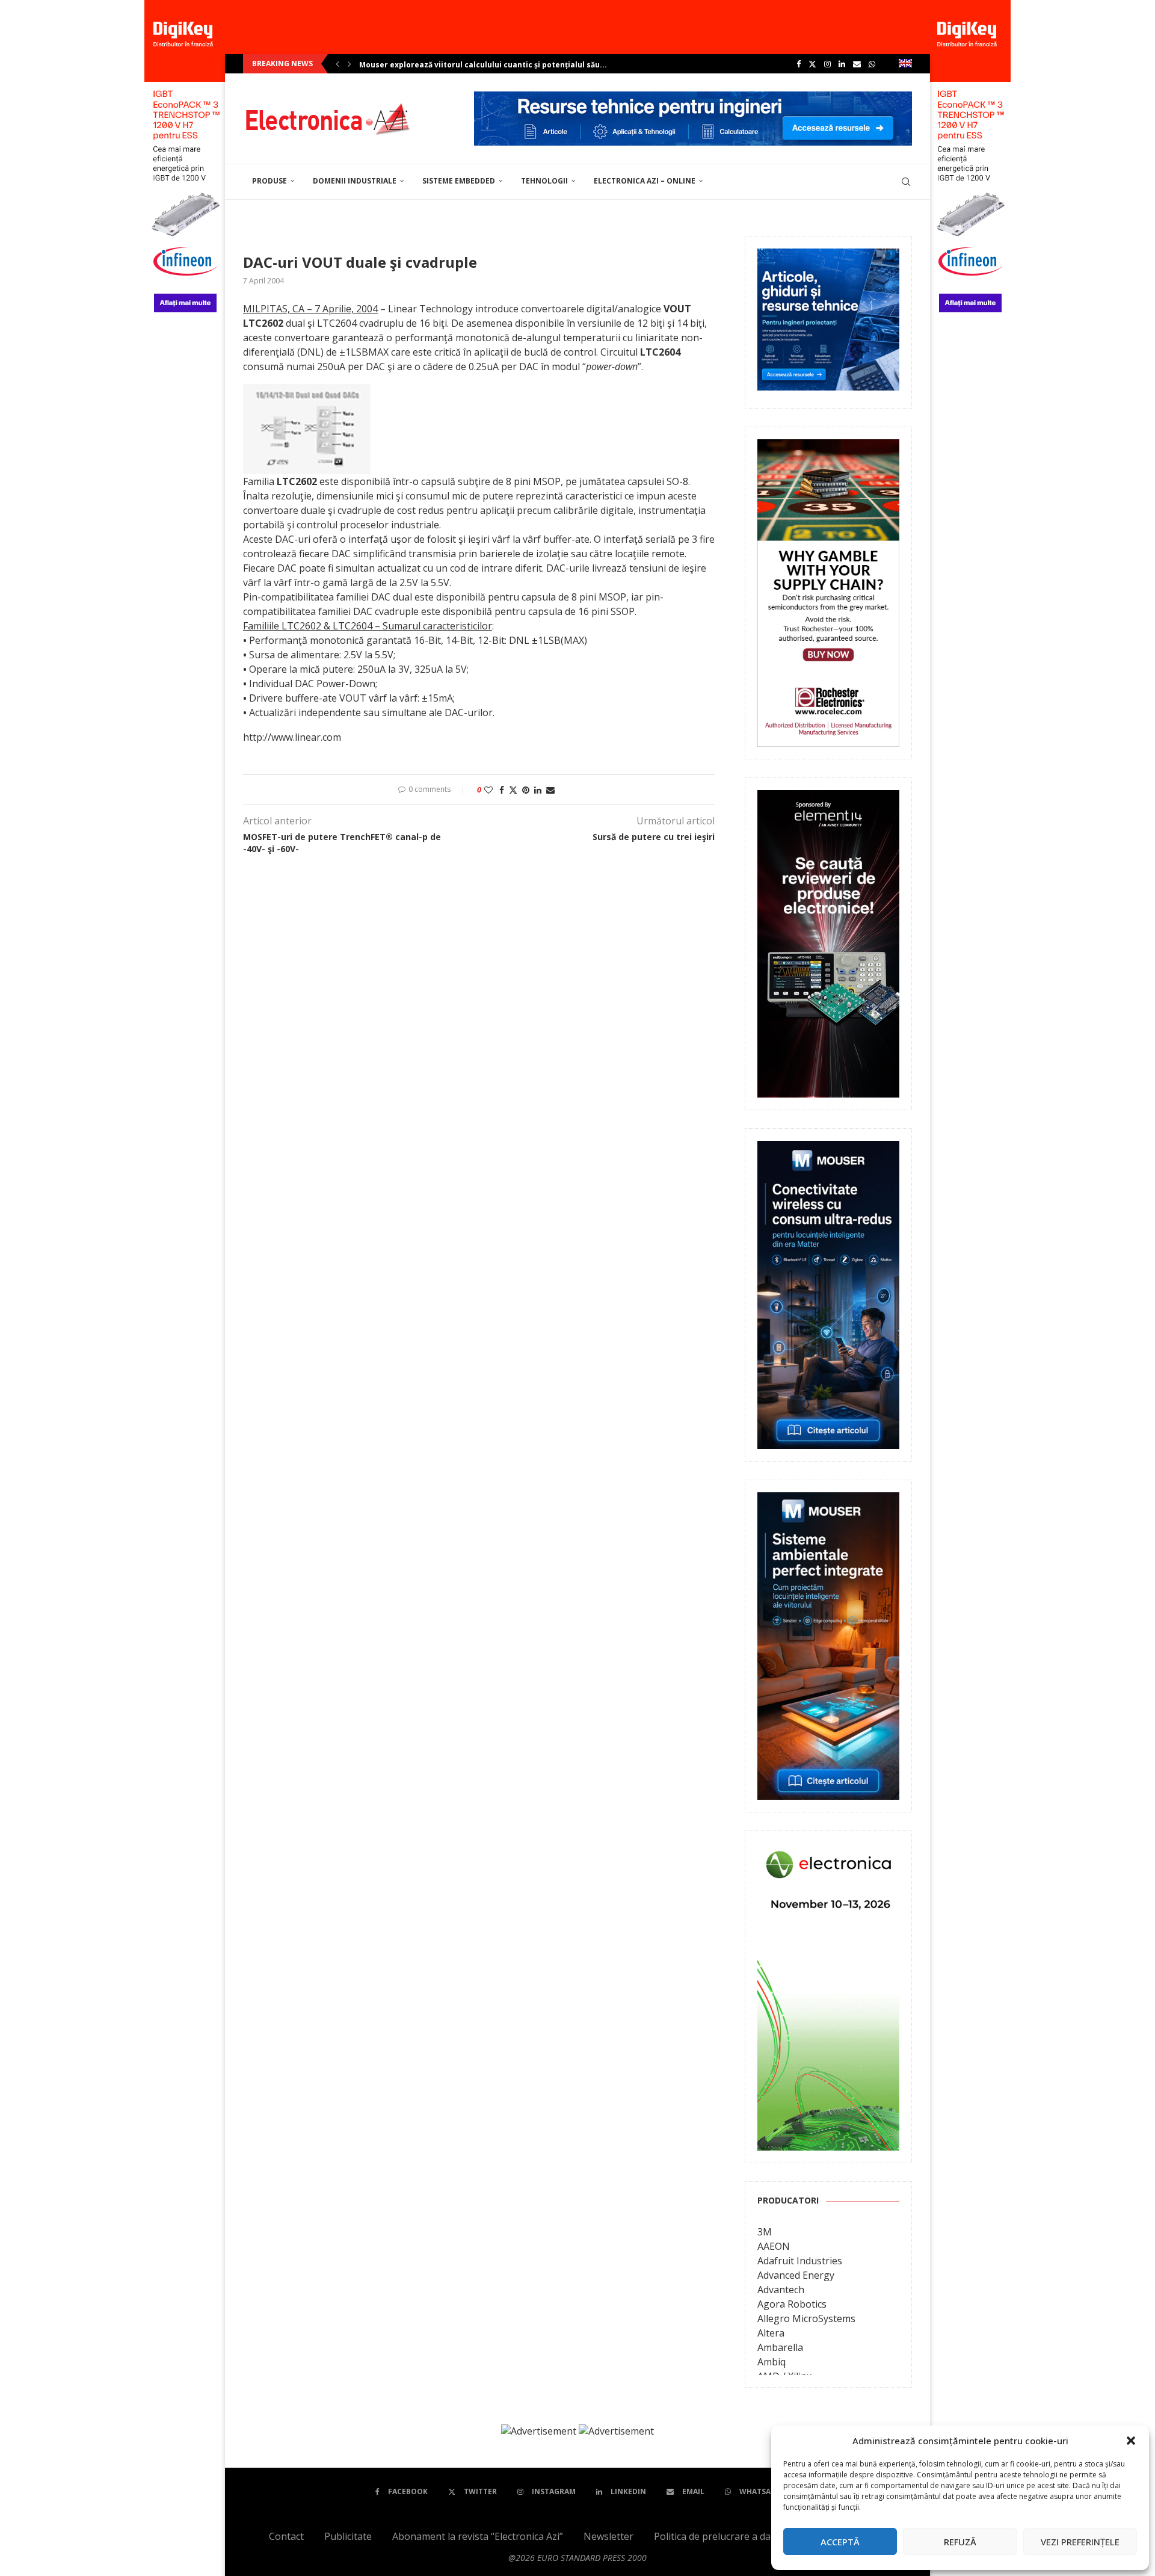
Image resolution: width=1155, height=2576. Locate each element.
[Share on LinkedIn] (538, 790)
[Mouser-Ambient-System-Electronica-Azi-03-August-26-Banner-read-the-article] (828, 1501)
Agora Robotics (792, 2304)
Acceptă (840, 2542)
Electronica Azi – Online (645, 181)
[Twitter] (812, 64)
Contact (286, 2536)
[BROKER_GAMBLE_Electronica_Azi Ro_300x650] (828, 448)
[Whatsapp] (872, 64)
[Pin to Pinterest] (526, 790)
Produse (269, 181)
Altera (771, 2333)
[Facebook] (799, 64)
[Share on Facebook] (502, 790)
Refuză (960, 2542)
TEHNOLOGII (544, 181)
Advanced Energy (796, 2275)
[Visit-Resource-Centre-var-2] (693, 98)
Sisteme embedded (459, 181)
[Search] (906, 182)
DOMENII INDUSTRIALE (355, 181)
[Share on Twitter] (513, 790)
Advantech (781, 2290)
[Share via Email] (550, 790)
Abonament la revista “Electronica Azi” (478, 2536)
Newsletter (608, 2536)
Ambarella (780, 2347)
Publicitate (348, 2536)
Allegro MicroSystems (806, 2318)
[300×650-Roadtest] (828, 798)
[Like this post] (488, 790)
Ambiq (772, 2362)
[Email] (857, 64)
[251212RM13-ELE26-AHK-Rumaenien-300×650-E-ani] (828, 1852)
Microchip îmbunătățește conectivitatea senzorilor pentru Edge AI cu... (495, 65)
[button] (1131, 2441)
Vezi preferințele (1080, 2542)
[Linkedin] (842, 64)
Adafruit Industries (800, 2261)
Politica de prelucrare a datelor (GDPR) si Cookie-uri (770, 2536)
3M (765, 2232)
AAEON (774, 2246)
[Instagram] (827, 64)
